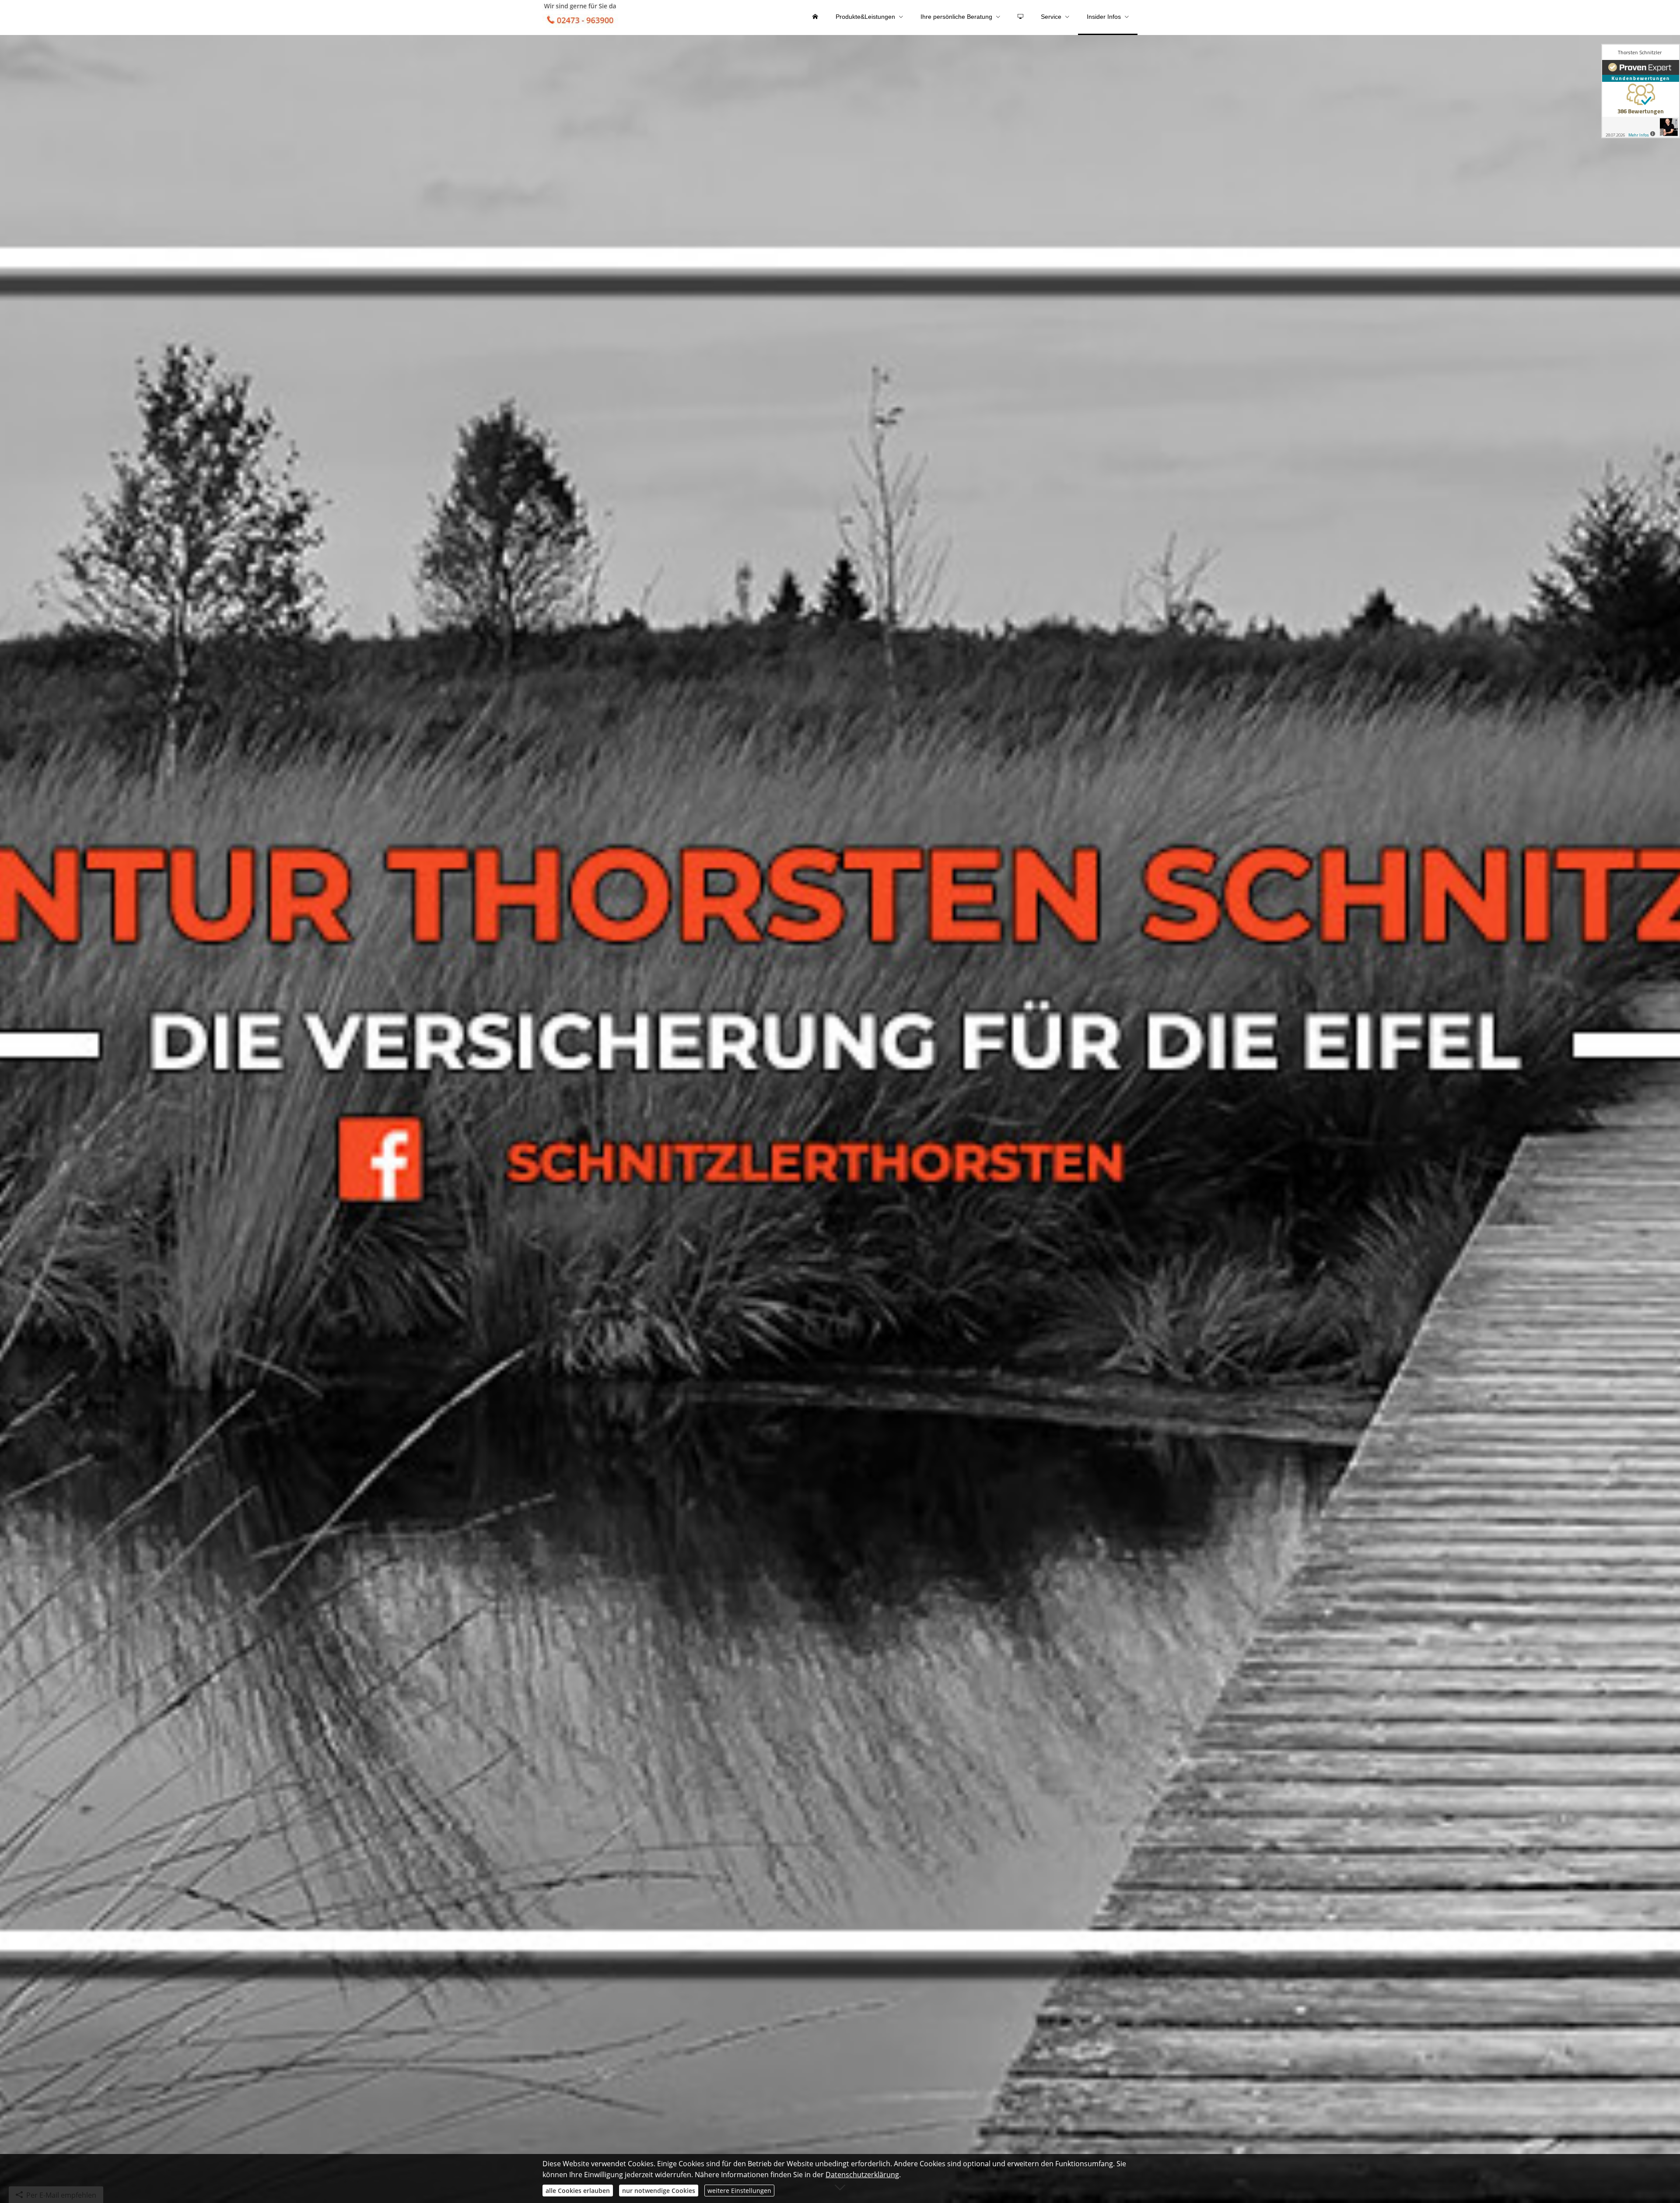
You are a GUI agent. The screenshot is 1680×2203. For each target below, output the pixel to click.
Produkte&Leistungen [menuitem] (865, 17)
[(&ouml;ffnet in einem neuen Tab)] (1641, 91)
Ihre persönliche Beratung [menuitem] (956, 17)
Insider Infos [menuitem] (1104, 17)
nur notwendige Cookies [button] (659, 2191)
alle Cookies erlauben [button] (578, 2191)
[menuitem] (815, 18)
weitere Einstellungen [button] (739, 2191)
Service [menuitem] (1051, 17)
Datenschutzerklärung (862, 2175)
